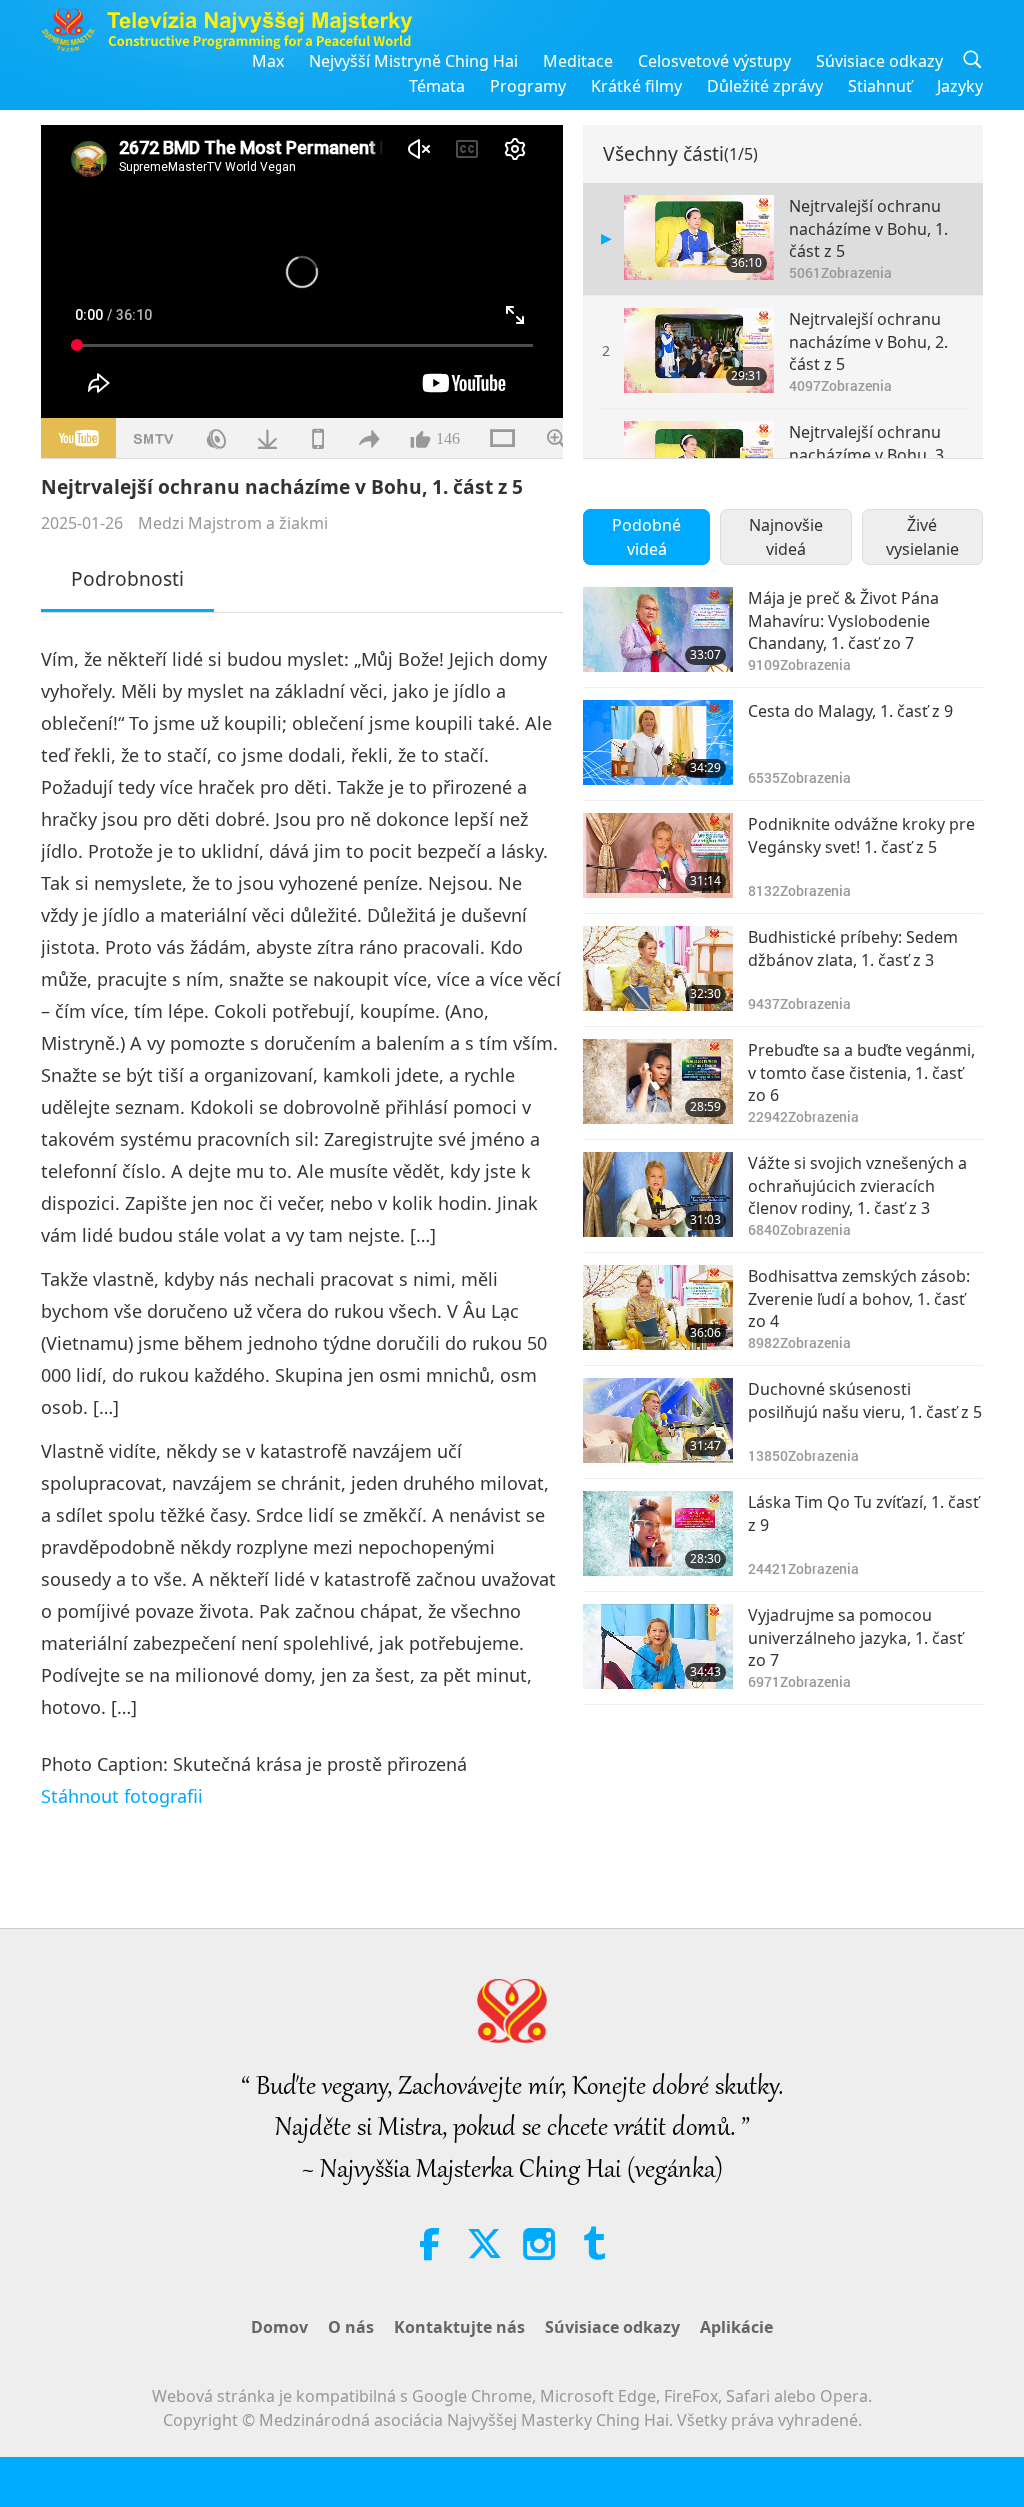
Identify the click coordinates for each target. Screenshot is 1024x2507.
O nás (351, 2327)
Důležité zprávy (765, 86)
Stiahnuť (880, 86)
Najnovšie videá (786, 537)
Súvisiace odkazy (879, 61)
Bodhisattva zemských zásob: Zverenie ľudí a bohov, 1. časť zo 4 (859, 1298)
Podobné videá (646, 537)
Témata (437, 86)
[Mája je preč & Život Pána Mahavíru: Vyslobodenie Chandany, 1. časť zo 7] (658, 629)
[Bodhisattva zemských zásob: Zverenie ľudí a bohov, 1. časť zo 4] (658, 1307)
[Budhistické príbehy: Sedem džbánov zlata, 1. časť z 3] (658, 968)
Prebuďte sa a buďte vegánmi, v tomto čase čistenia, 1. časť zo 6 (861, 1072)
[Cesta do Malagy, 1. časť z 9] (658, 742)
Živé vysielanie (922, 537)
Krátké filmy (636, 86)
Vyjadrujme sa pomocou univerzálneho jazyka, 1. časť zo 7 (855, 1637)
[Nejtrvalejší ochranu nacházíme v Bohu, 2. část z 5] (699, 350)
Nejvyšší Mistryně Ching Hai (413, 61)
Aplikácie (736, 2327)
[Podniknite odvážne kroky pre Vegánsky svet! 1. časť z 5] (658, 855)
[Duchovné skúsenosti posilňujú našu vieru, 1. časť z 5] (658, 1420)
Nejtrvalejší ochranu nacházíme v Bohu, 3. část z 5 (868, 454)
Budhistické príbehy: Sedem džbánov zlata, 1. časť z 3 (853, 948)
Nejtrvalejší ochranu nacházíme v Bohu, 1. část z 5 (868, 228)
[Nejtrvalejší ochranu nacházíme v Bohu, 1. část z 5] (699, 237)
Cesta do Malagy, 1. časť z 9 (850, 711)
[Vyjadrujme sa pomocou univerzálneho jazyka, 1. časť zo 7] (658, 1646)
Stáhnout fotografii (122, 1796)
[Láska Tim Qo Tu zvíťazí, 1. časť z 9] (658, 1533)
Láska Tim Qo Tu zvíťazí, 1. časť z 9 (863, 1513)
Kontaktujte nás (459, 2327)
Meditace (578, 61)
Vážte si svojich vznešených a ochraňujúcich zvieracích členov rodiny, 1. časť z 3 (857, 1185)
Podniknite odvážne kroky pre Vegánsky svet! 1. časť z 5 (861, 835)
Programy (528, 86)
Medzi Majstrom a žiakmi (233, 523)
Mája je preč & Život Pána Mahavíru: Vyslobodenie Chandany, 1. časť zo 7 (843, 620)
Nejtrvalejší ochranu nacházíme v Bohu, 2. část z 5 (868, 341)
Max (268, 61)
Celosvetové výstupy (714, 61)
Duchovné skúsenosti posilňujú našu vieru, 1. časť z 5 (865, 1400)
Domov (279, 2327)
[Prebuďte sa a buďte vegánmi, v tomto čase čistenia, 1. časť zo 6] (658, 1081)
